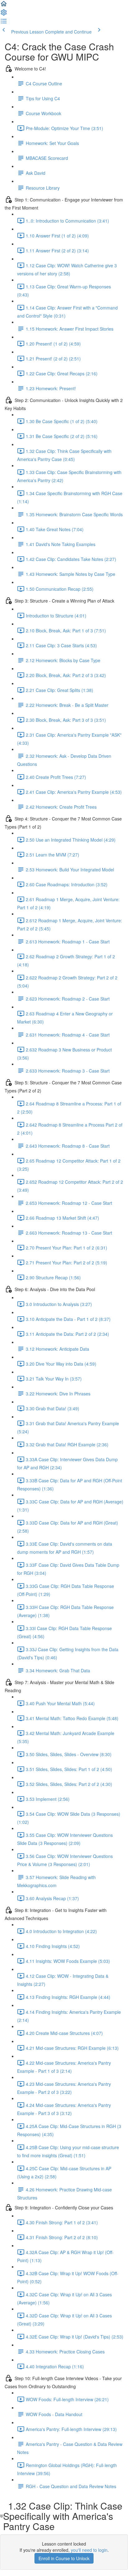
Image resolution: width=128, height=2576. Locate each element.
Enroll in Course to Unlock (64, 2558)
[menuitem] (4, 14)
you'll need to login (89, 2550)
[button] (4, 6)
